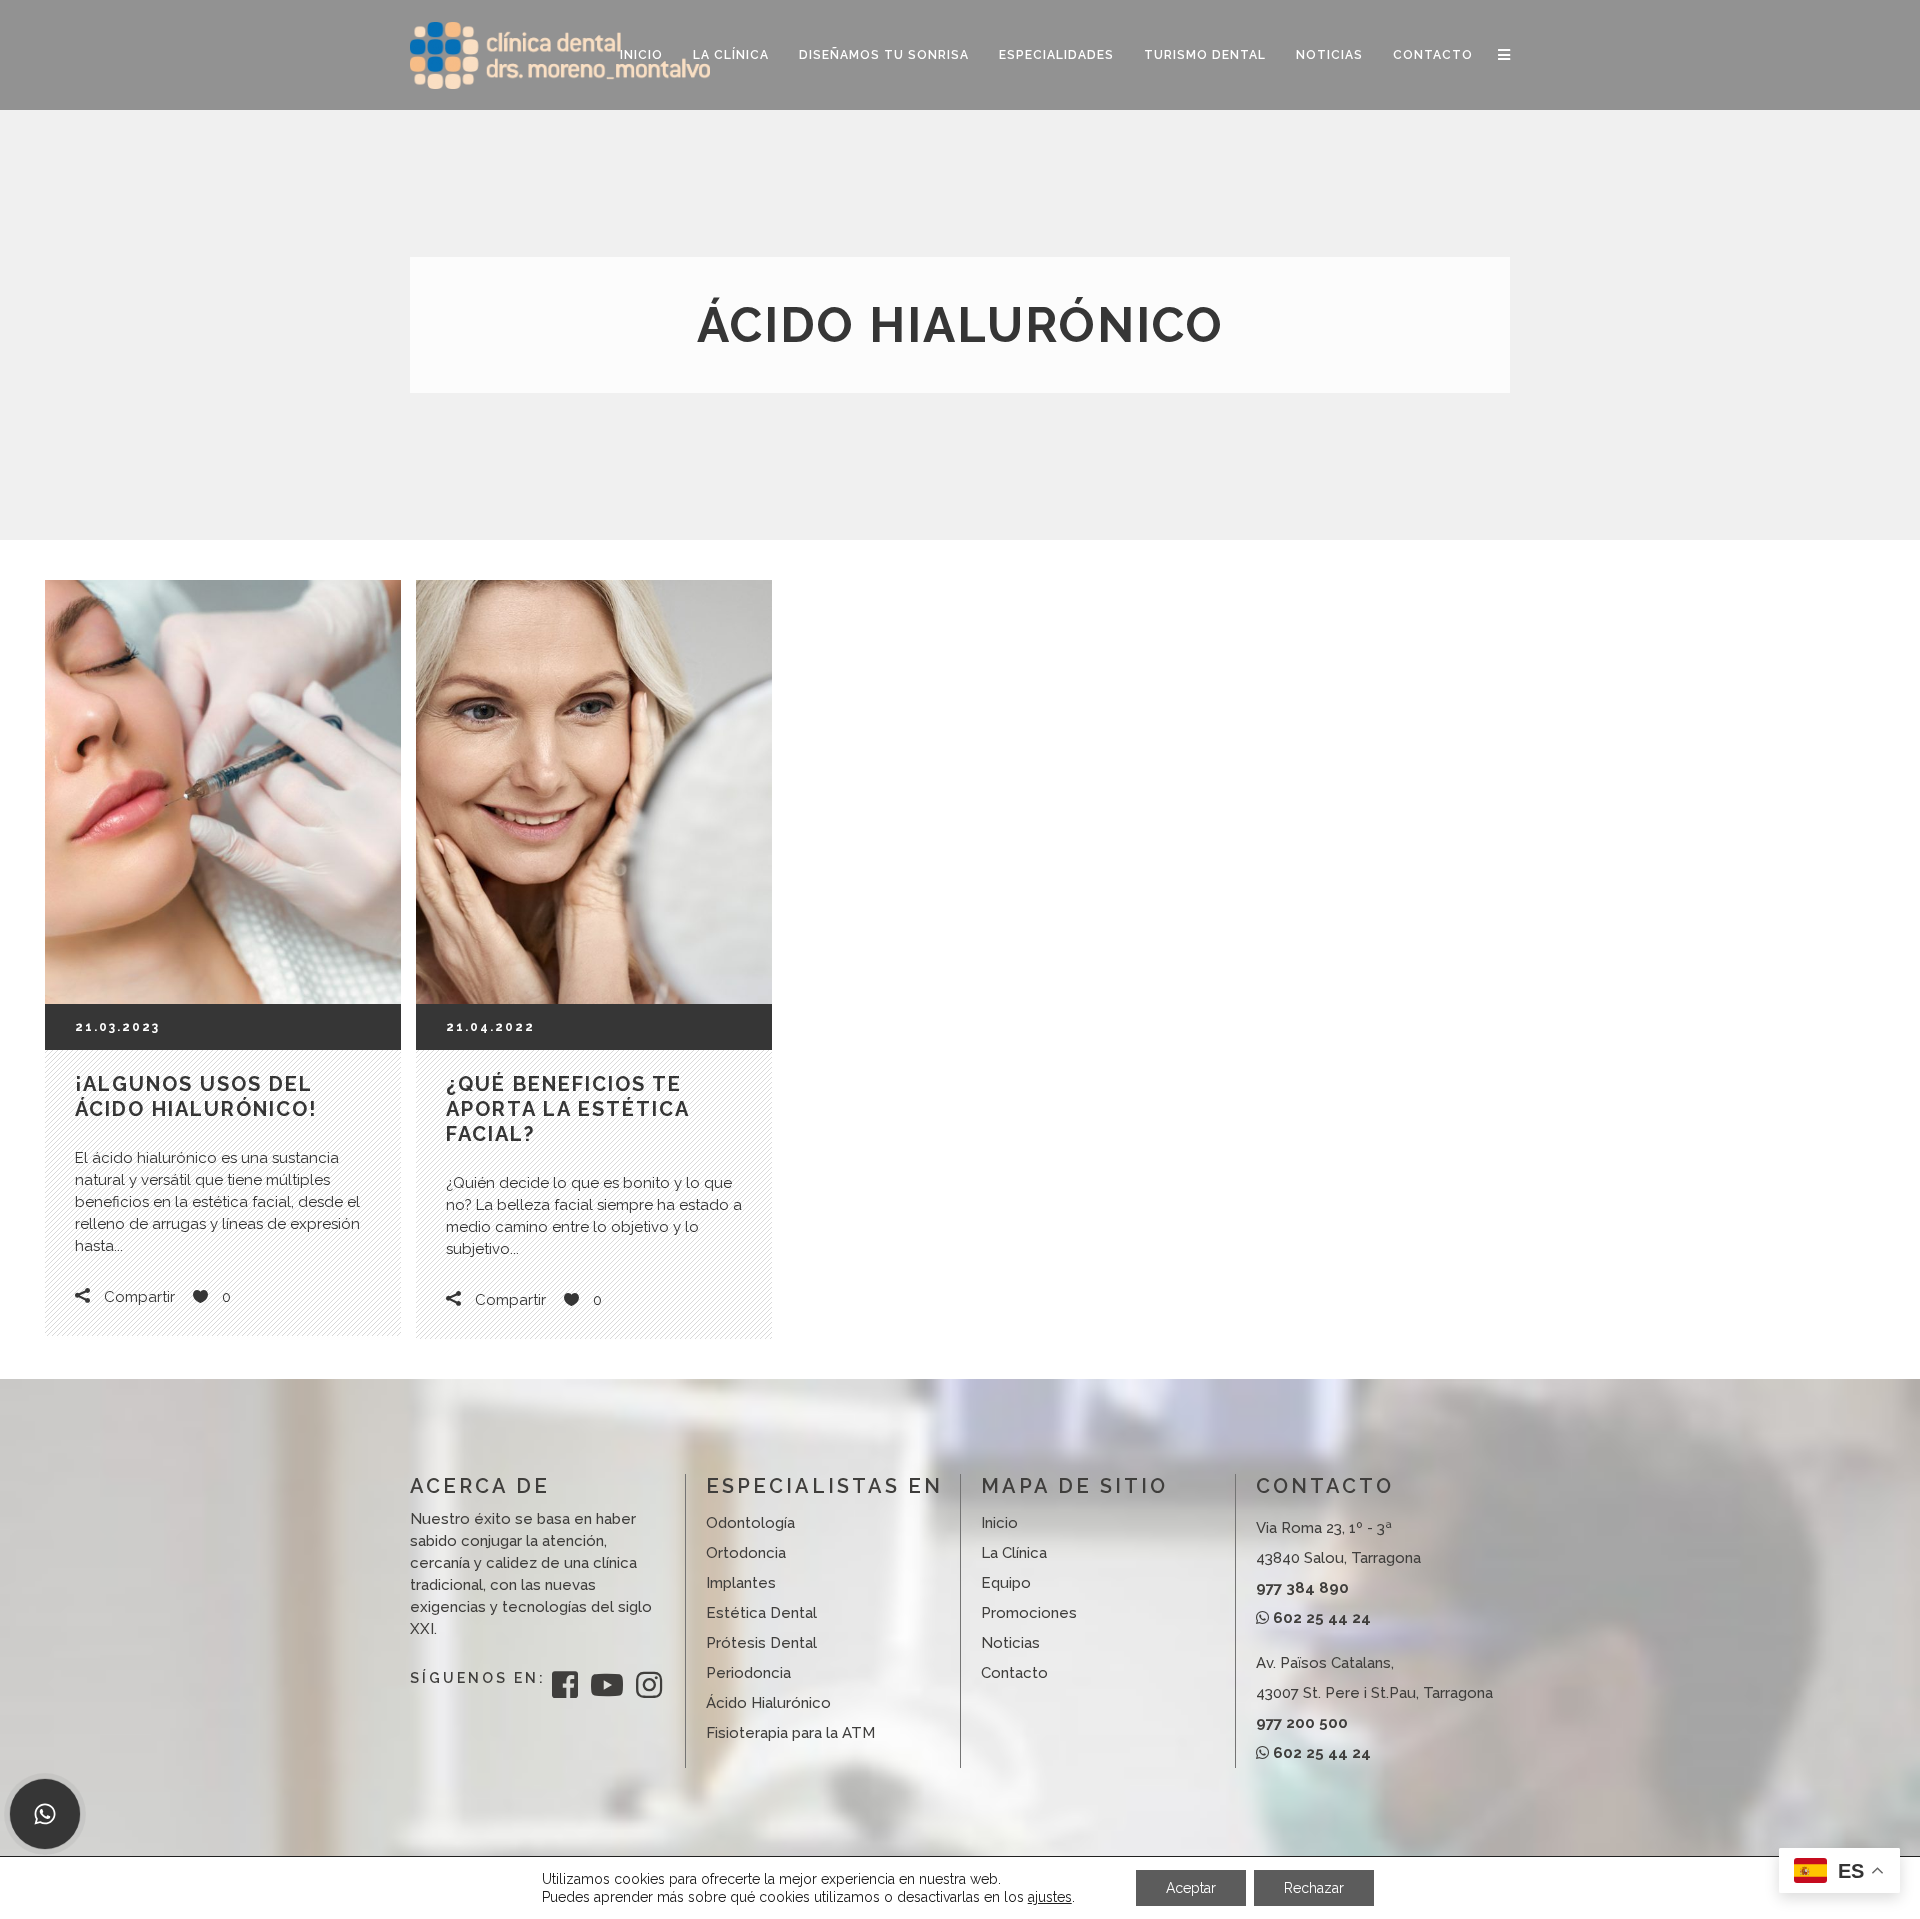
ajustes (1050, 1897)
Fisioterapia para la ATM (790, 1733)
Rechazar (1314, 1888)
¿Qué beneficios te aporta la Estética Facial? (567, 1109)
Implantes (741, 1583)
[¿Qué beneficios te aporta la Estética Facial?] (594, 792)
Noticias (1010, 1643)
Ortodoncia (746, 1553)
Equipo (1006, 1583)
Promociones (1029, 1613)
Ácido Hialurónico (768, 1703)
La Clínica (1014, 1553)
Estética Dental (761, 1613)
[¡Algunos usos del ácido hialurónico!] (223, 792)
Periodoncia (748, 1673)
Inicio (999, 1523)
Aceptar (1191, 1888)
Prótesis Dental (761, 1643)
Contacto (1014, 1673)
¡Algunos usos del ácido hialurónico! (196, 1096)
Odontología (750, 1523)
